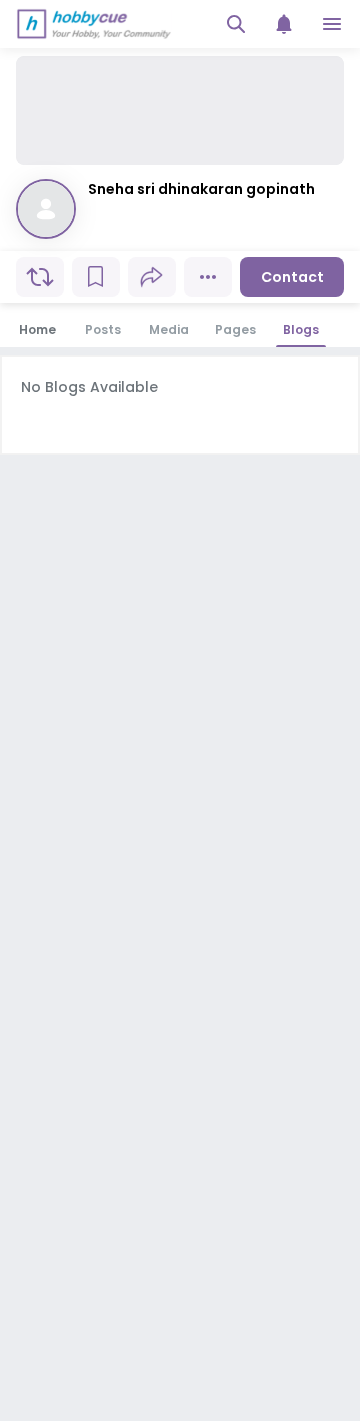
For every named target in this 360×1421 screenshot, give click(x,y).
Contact (292, 277)
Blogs (301, 329)
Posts (103, 329)
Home (37, 329)
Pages (235, 329)
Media (169, 329)
